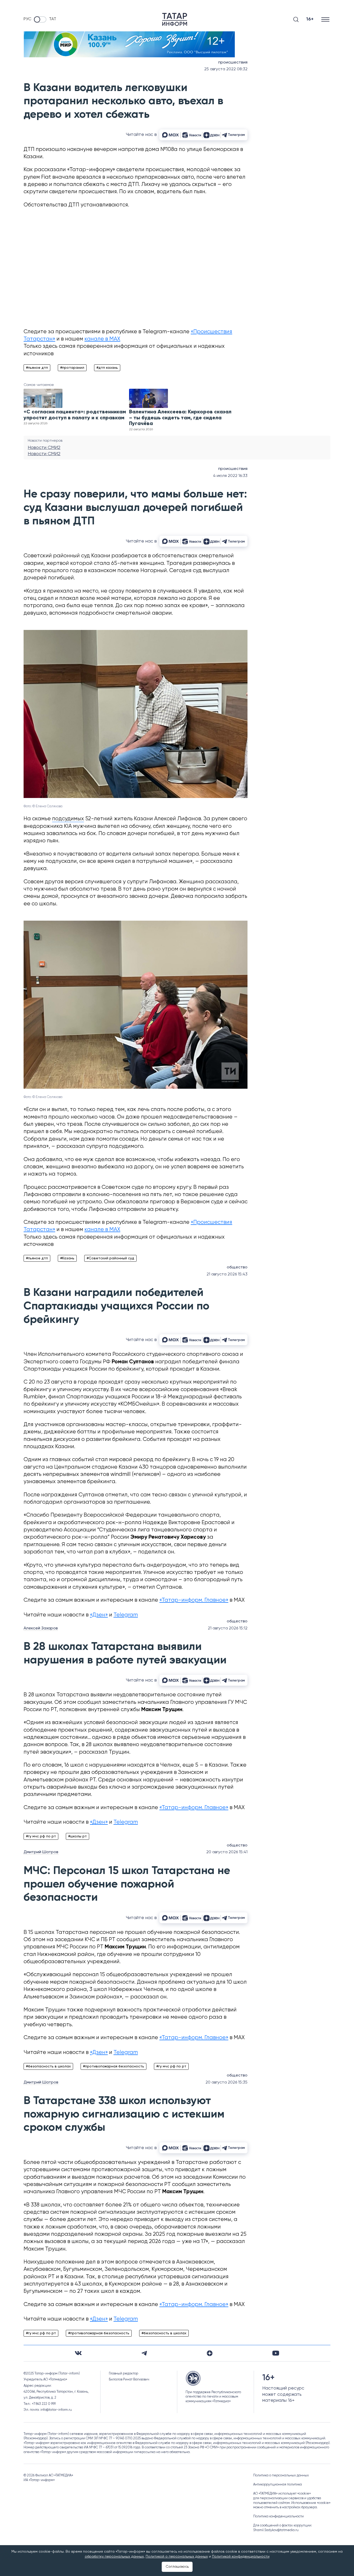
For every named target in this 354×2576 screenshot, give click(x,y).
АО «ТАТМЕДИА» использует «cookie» (282, 2494)
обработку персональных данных (114, 2557)
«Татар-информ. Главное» (194, 1600)
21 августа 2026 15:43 (227, 1274)
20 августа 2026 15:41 (227, 1852)
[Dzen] (210, 2353)
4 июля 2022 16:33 (230, 476)
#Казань (67, 1258)
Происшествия (233, 63)
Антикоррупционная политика (278, 2485)
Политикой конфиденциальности (241, 2557)
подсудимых (68, 819)
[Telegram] (144, 2353)
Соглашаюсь (177, 2567)
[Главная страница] (175, 19)
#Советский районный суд (110, 1258)
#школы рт (77, 1836)
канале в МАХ (102, 339)
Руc (27, 19)
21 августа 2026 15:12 (228, 1628)
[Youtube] (276, 2353)
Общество (237, 1267)
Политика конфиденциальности (278, 2516)
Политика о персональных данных (281, 2476)
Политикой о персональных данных (177, 2557)
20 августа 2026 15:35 (226, 2082)
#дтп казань (107, 368)
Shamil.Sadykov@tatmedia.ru (276, 2530)
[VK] (78, 2353)
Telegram (126, 1615)
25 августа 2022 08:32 (226, 69)
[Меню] (326, 19)
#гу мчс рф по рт (41, 1836)
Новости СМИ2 (44, 448)
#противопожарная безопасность (114, 2066)
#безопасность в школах (48, 2066)
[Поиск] (296, 19)
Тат (53, 19)
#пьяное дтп (37, 368)
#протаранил (72, 368)
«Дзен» (99, 1615)
